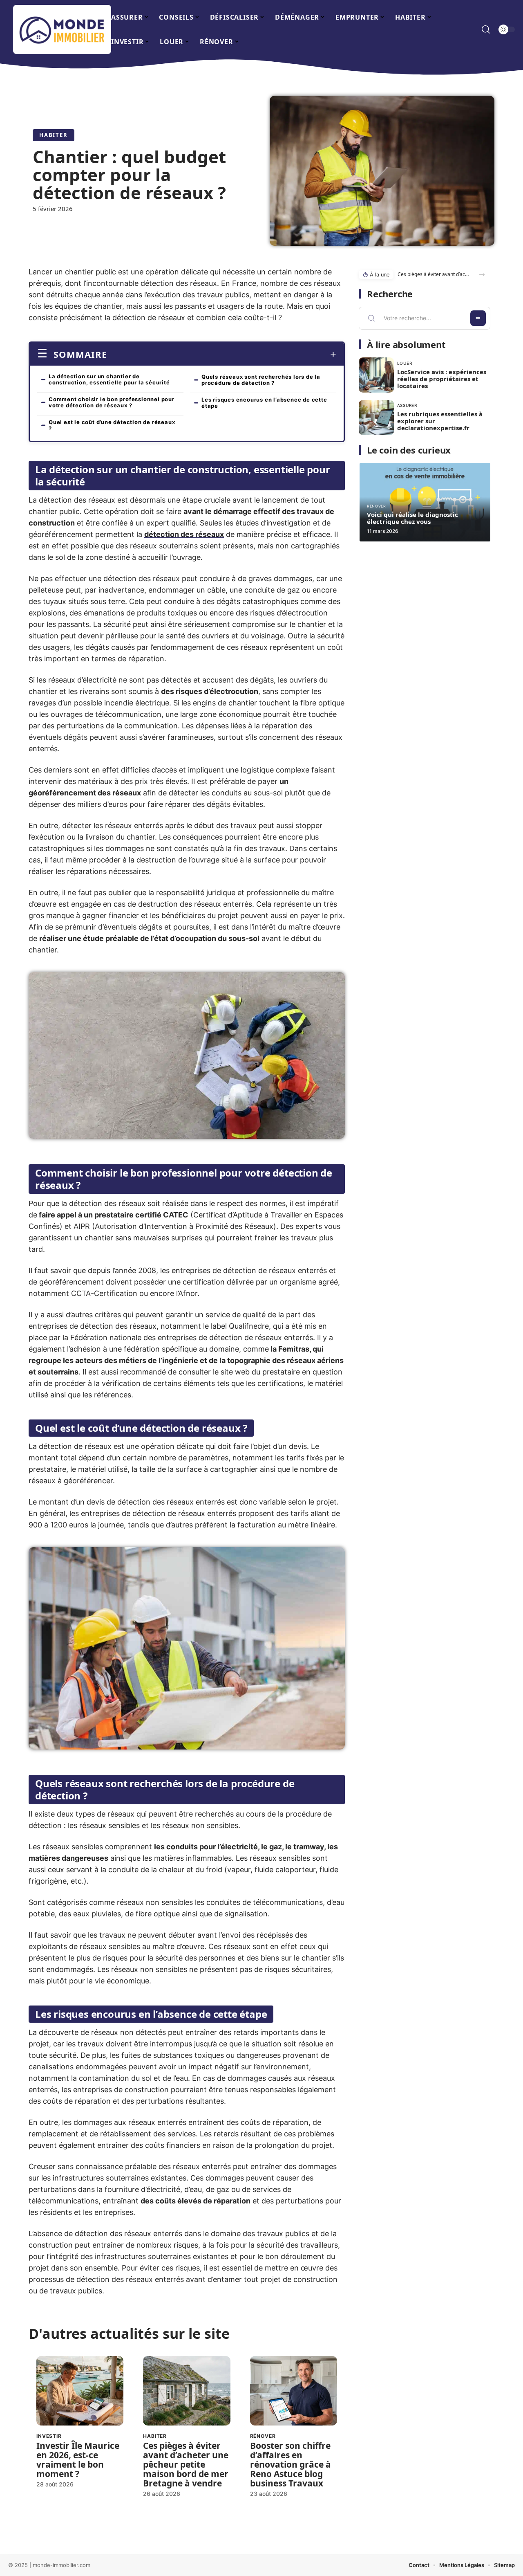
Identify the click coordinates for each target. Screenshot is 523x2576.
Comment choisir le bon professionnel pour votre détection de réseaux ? (112, 402)
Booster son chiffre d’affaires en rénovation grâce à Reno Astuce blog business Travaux (291, 2464)
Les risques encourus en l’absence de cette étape (264, 403)
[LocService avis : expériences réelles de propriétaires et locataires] (376, 375)
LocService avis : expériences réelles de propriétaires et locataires (442, 379)
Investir (49, 2436)
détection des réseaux (184, 534)
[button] (482, 275)
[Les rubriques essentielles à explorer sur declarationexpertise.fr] (376, 418)
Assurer (407, 405)
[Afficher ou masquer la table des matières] (222, 354)
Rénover (263, 2436)
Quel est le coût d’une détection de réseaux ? (112, 425)
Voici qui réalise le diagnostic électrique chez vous (412, 518)
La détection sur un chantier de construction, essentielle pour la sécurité (109, 379)
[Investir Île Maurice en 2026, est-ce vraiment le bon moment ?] (80, 2391)
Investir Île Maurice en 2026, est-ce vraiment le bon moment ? (78, 2460)
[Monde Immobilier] (62, 29)
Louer (405, 363)
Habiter (54, 135)
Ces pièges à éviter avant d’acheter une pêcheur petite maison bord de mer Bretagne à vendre (186, 2464)
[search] (486, 29)
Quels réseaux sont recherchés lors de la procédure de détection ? (261, 380)
